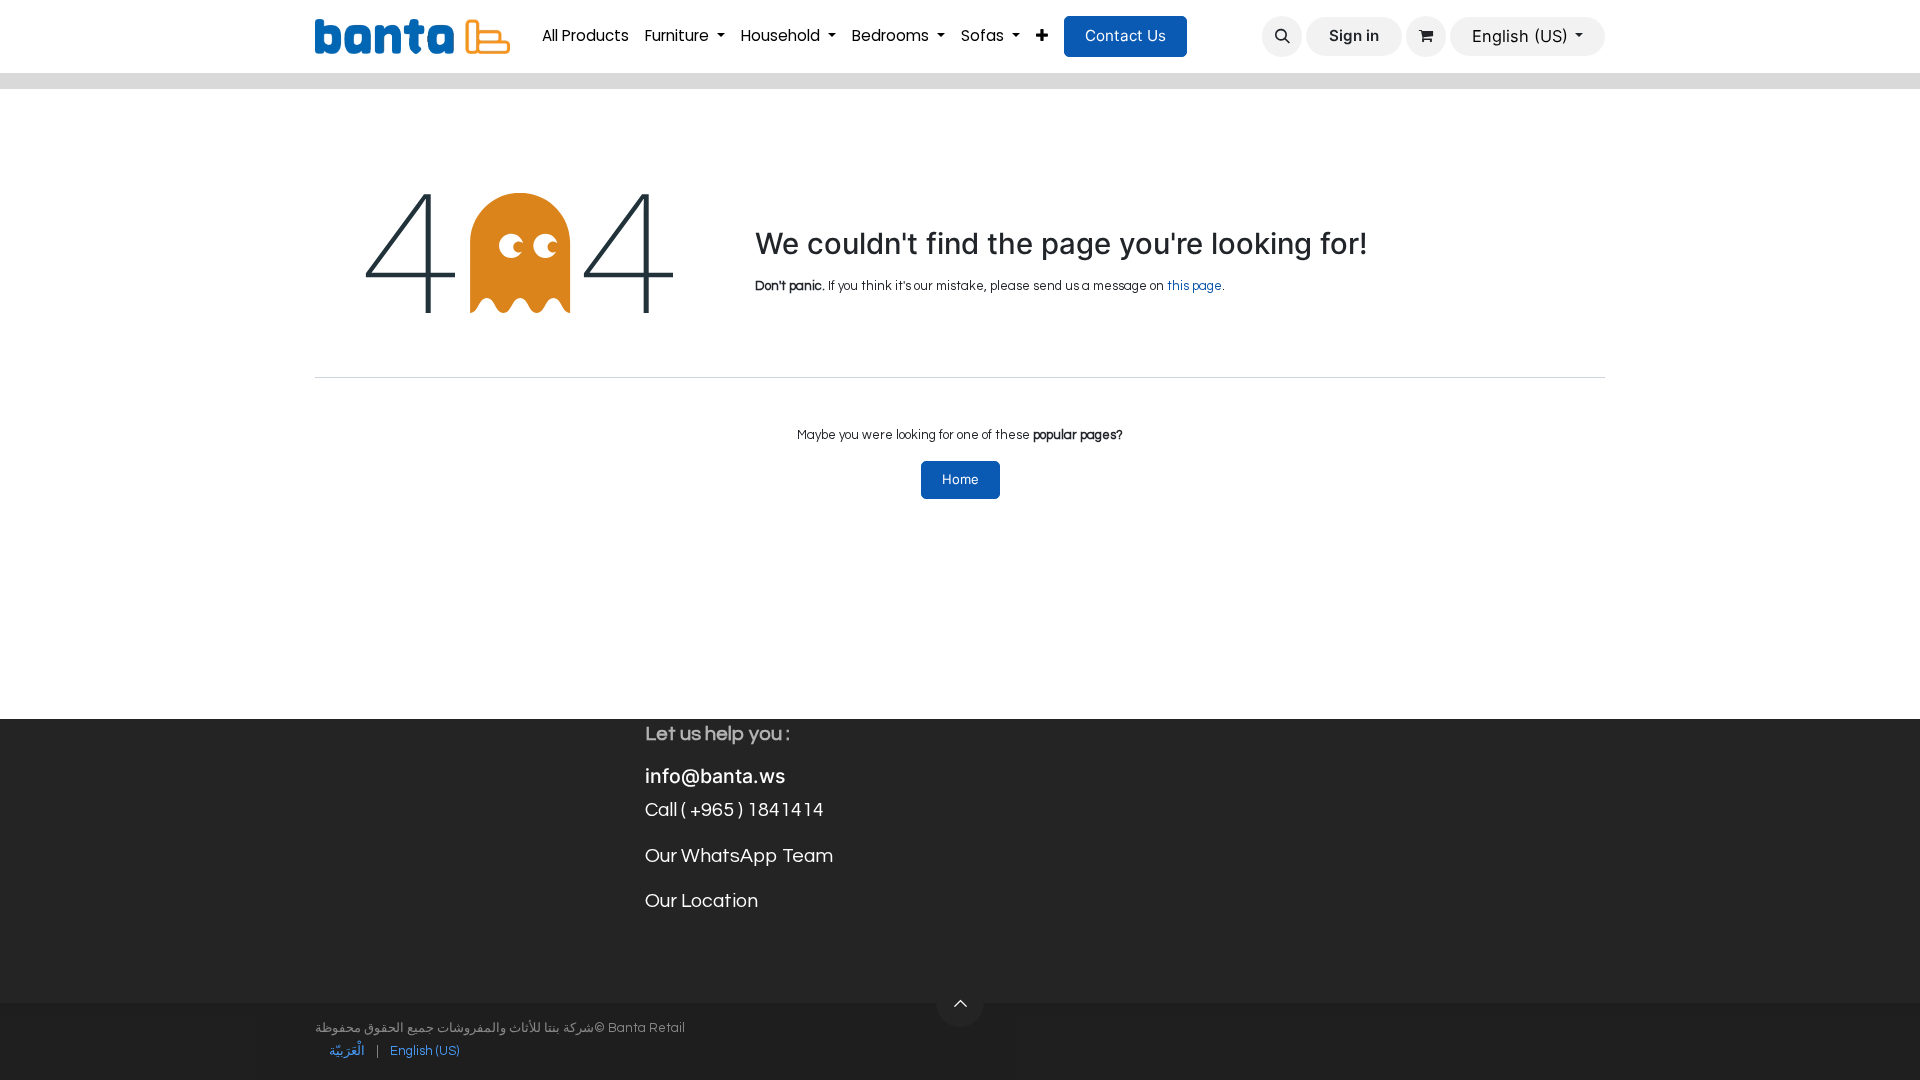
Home (960, 479)
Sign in (1354, 35)
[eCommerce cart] (1426, 36)
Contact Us (1125, 35)
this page (1194, 286)
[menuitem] (585, 36)
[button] (1282, 36)
